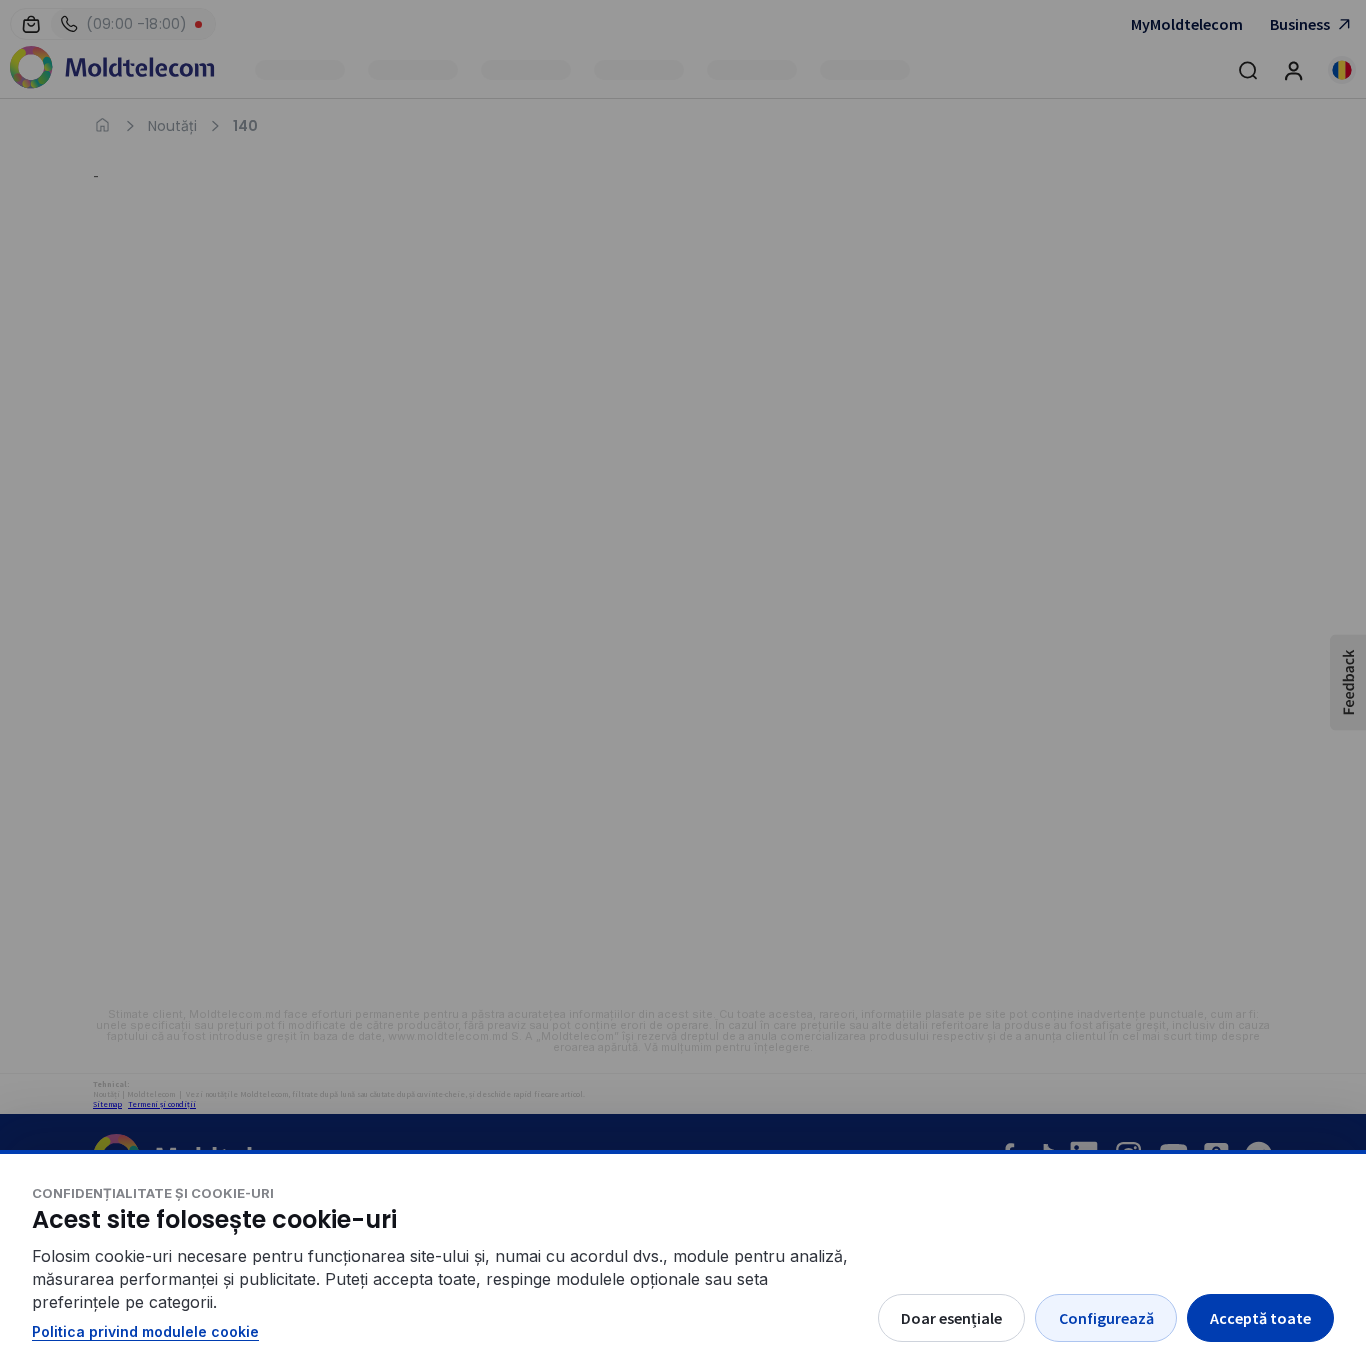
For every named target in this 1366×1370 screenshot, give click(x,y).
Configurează (1106, 1318)
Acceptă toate (1260, 1318)
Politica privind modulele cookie (145, 1331)
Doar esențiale (951, 1318)
